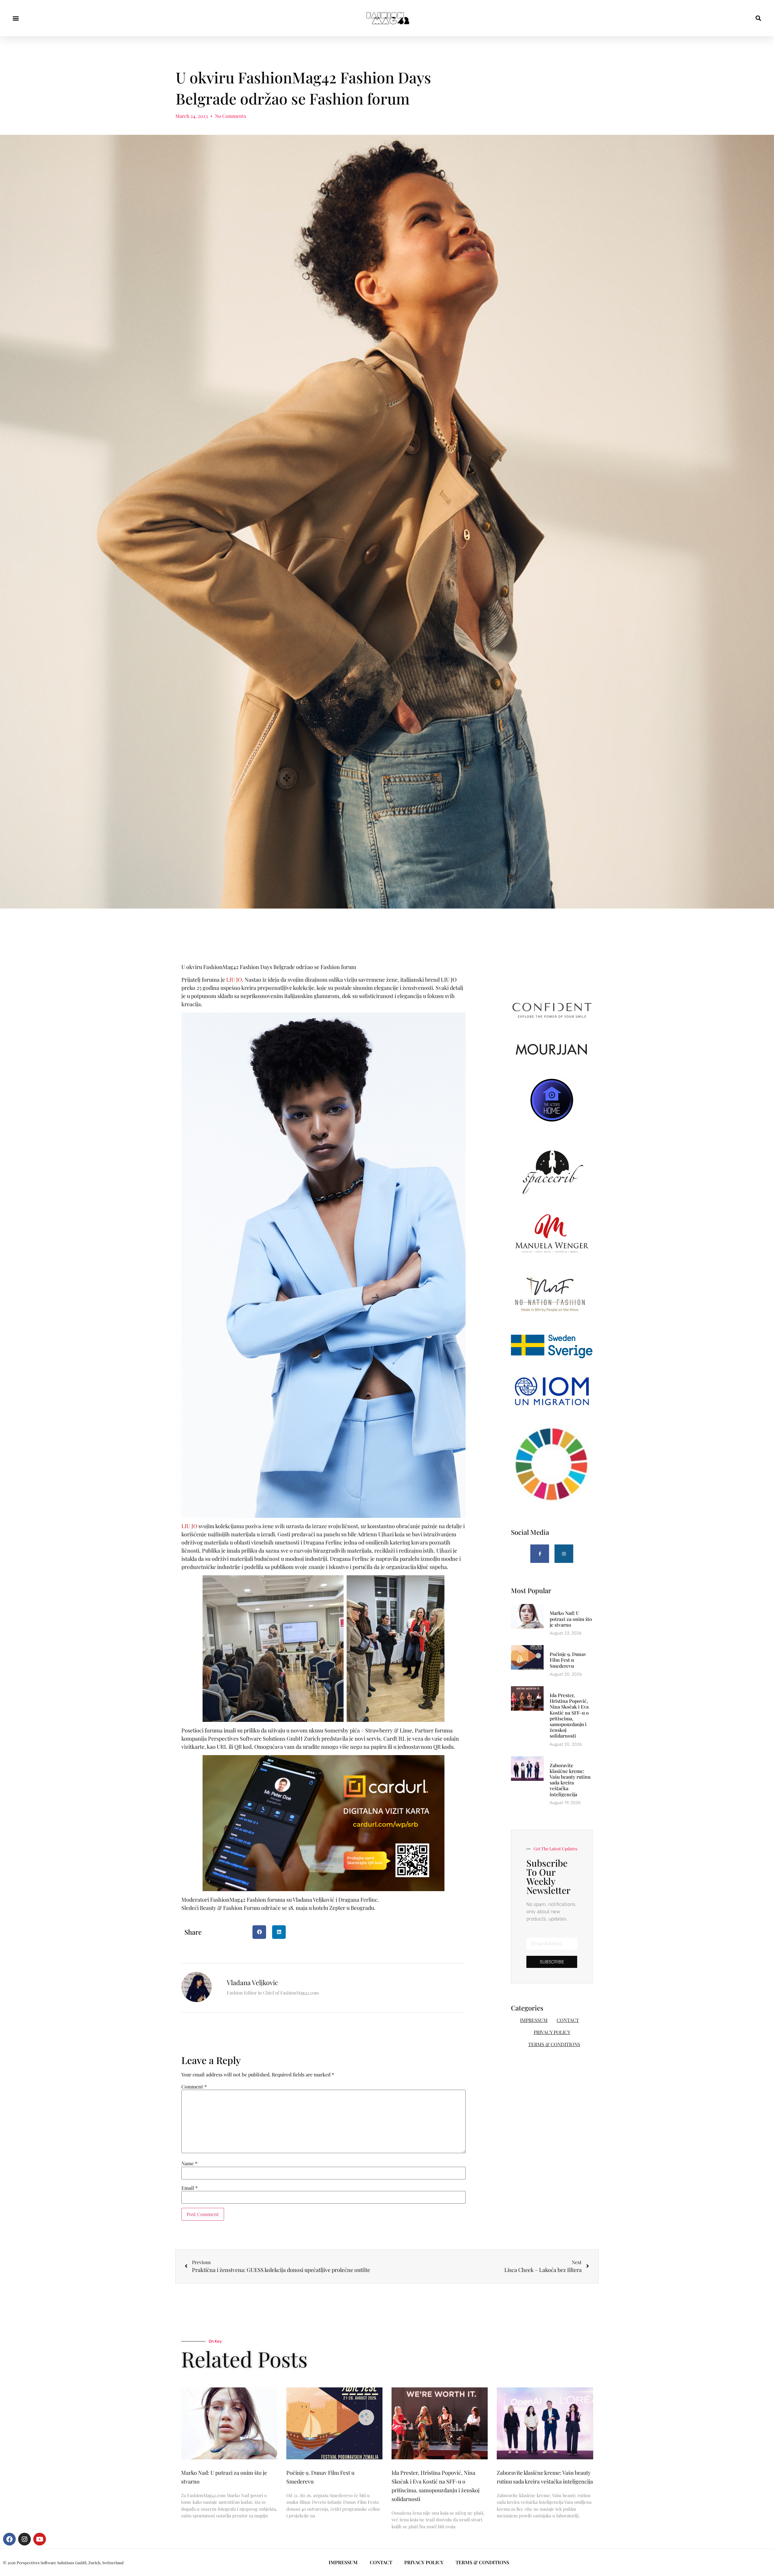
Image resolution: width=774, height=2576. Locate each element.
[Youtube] (40, 2539)
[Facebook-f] (540, 1554)
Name (189, 2163)
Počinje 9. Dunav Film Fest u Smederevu (568, 1660)
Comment (194, 2087)
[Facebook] (9, 2539)
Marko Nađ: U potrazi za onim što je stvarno (571, 1619)
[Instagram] (564, 1554)
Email (190, 2188)
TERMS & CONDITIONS (554, 2044)
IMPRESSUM (534, 2020)
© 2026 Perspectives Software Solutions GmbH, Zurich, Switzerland (63, 2563)
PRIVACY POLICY (552, 2032)
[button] (16, 18)
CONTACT (568, 2020)
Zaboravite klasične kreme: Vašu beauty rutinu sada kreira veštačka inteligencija (570, 1780)
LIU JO (234, 980)
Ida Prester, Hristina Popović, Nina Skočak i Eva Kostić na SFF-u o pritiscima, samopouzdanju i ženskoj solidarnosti (569, 1715)
